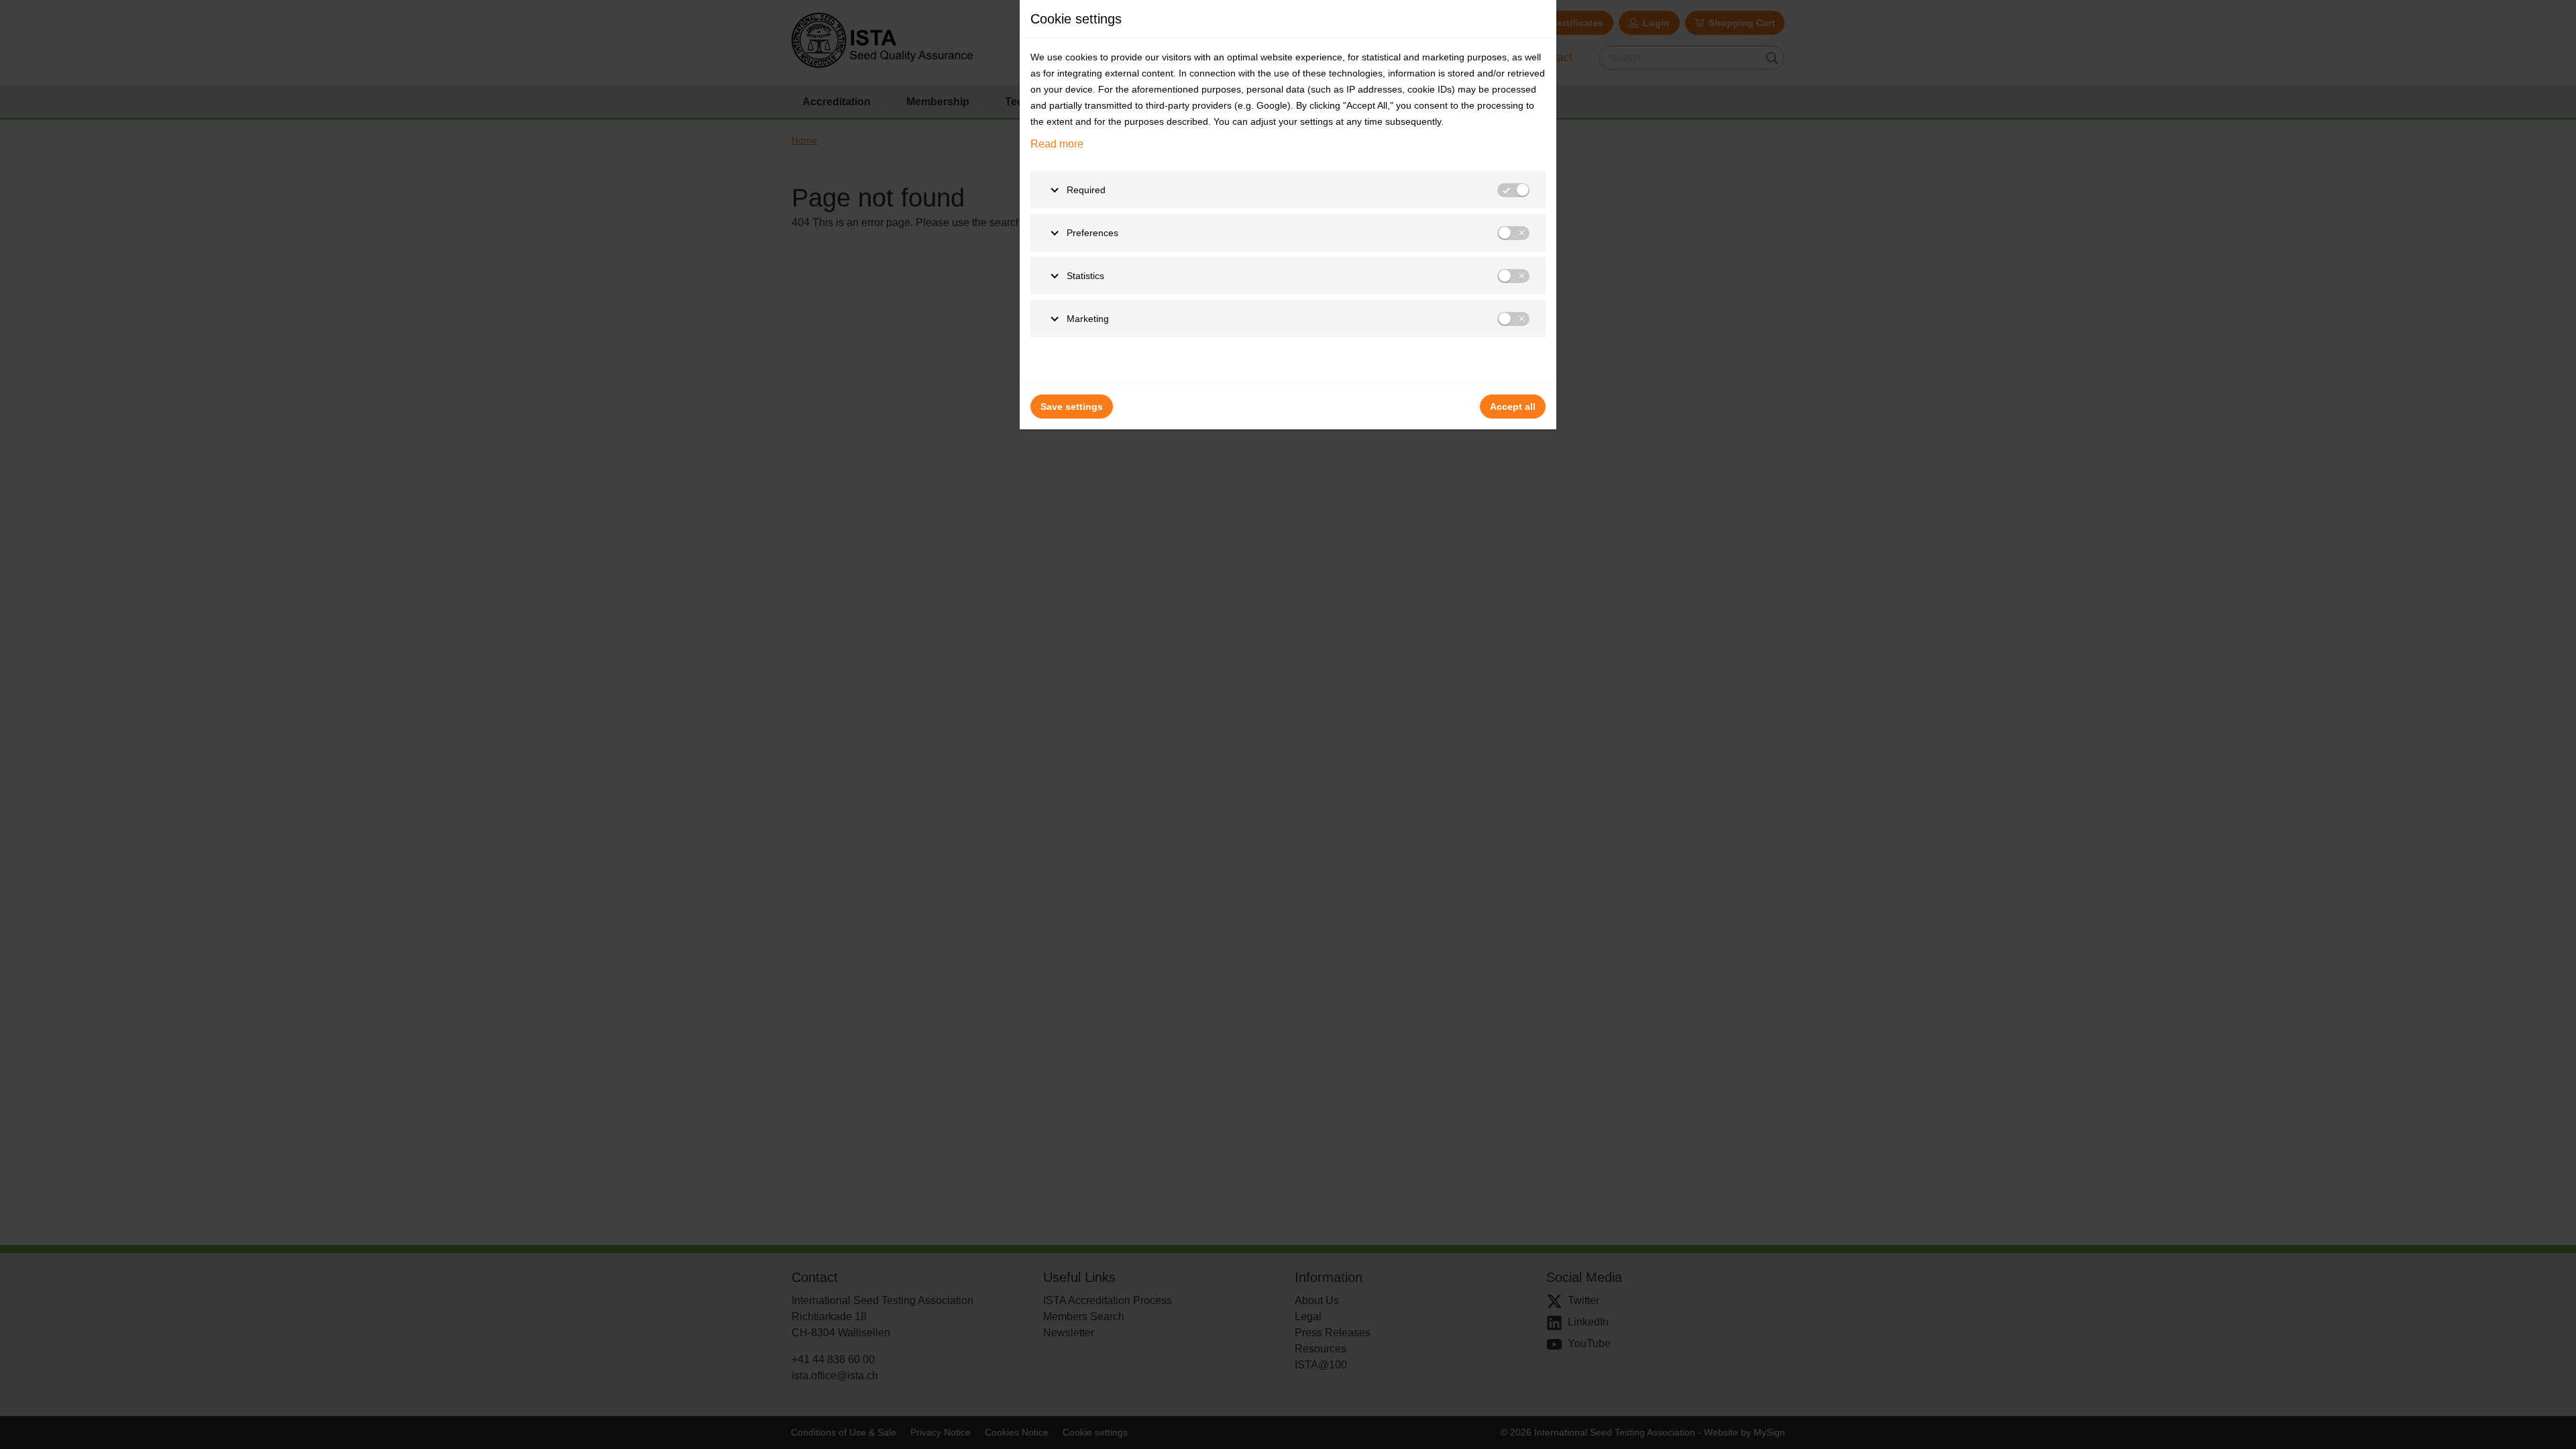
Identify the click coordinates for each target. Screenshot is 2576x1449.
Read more (1057, 144)
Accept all (1513, 407)
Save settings (1072, 407)
